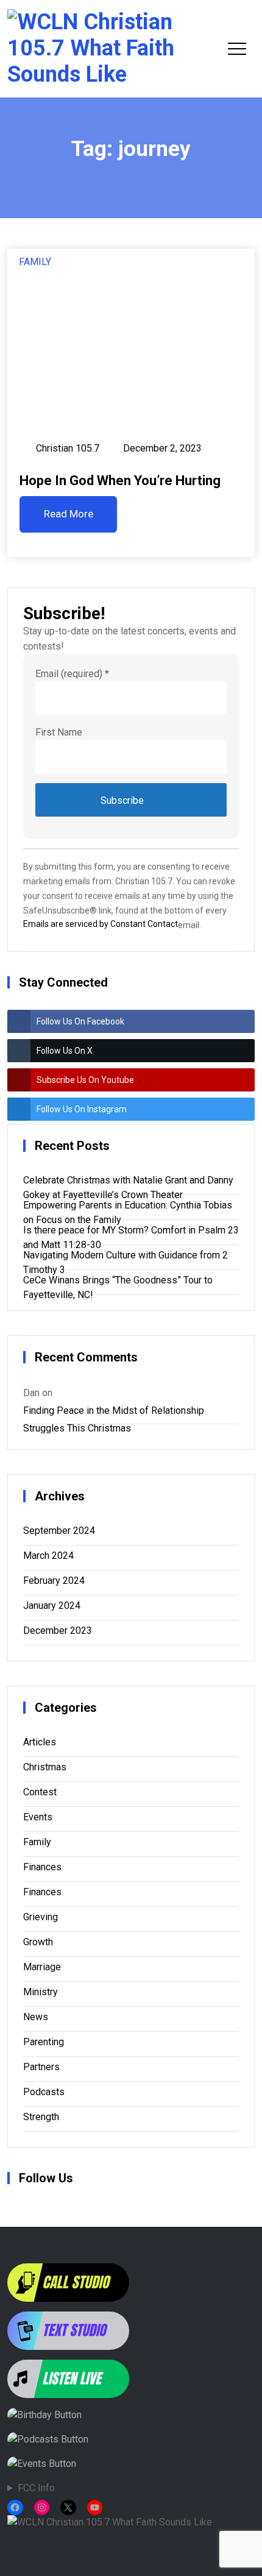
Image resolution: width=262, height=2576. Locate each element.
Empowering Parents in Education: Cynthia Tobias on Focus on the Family (128, 1208)
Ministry (41, 1992)
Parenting (44, 2042)
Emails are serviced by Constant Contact (101, 924)
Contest (40, 1792)
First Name (59, 732)
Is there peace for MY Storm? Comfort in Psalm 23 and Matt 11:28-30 (131, 1233)
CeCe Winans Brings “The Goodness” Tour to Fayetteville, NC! (118, 1283)
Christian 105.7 (68, 448)
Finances (42, 1867)
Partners (41, 2067)
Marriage (42, 1967)
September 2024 (59, 1531)
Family (35, 262)
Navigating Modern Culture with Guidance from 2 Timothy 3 (126, 1258)
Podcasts (44, 2092)
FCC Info (36, 2488)
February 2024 (54, 1581)
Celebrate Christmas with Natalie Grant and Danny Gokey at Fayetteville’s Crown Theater (128, 1183)
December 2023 (58, 1630)
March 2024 (48, 1556)
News (36, 2017)
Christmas (45, 1767)
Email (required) (72, 674)
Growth (38, 1942)
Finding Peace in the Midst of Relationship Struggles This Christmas (114, 1413)
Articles (40, 1742)
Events (38, 1817)
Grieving (41, 1917)
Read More (69, 514)
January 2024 (52, 1606)
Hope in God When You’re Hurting (120, 481)
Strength (41, 2117)
